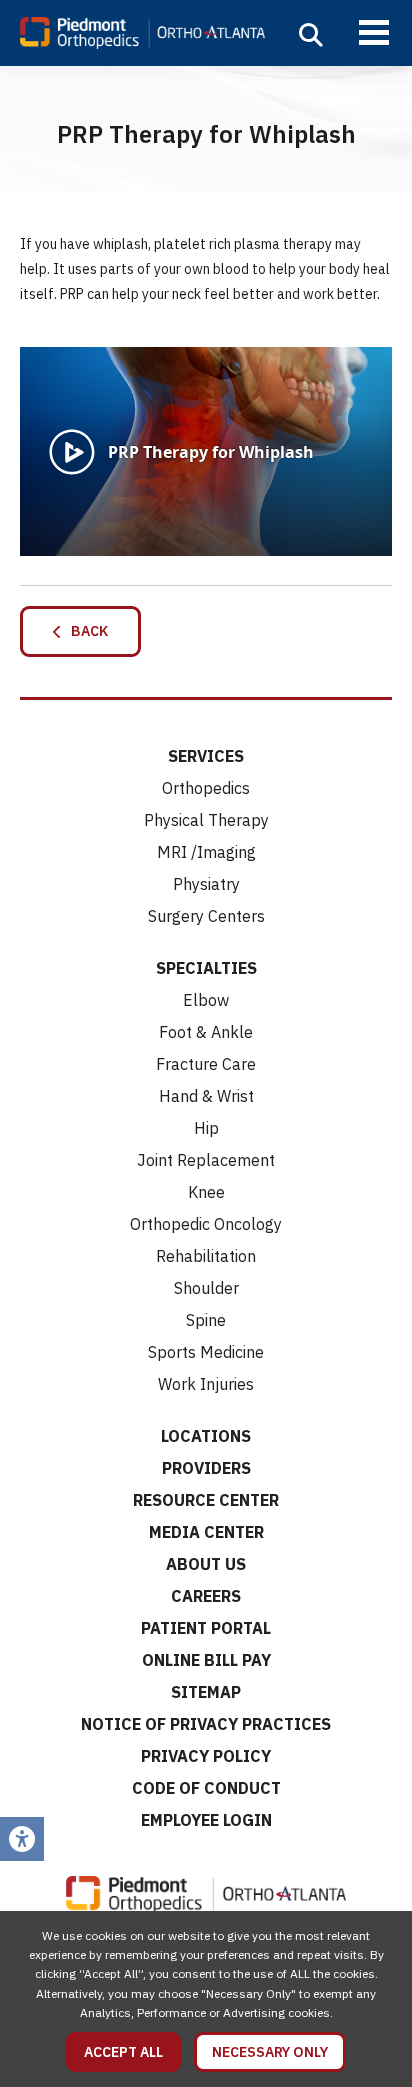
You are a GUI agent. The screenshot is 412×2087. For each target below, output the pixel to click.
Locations (206, 1436)
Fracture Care (206, 1064)
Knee (206, 1192)
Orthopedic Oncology (206, 1224)
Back (85, 631)
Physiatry (206, 884)
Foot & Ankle (206, 1032)
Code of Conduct (206, 1788)
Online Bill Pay (206, 1660)
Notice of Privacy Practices (206, 1724)
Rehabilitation (206, 1256)
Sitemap (206, 1692)
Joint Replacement (206, 1160)
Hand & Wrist (206, 1096)
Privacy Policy (206, 1756)
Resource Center (206, 1500)
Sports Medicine (206, 1352)
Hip (206, 1128)
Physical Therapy (206, 820)
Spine (206, 1320)
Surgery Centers (206, 916)
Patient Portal (206, 1628)
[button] (311, 35)
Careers (206, 1596)
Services (206, 756)
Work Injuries (206, 1384)
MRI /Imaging (206, 852)
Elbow (206, 1000)
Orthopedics (206, 788)
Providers (206, 1468)
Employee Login (206, 1820)
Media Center (206, 1532)
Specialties (206, 968)
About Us (206, 1564)
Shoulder (206, 1288)
